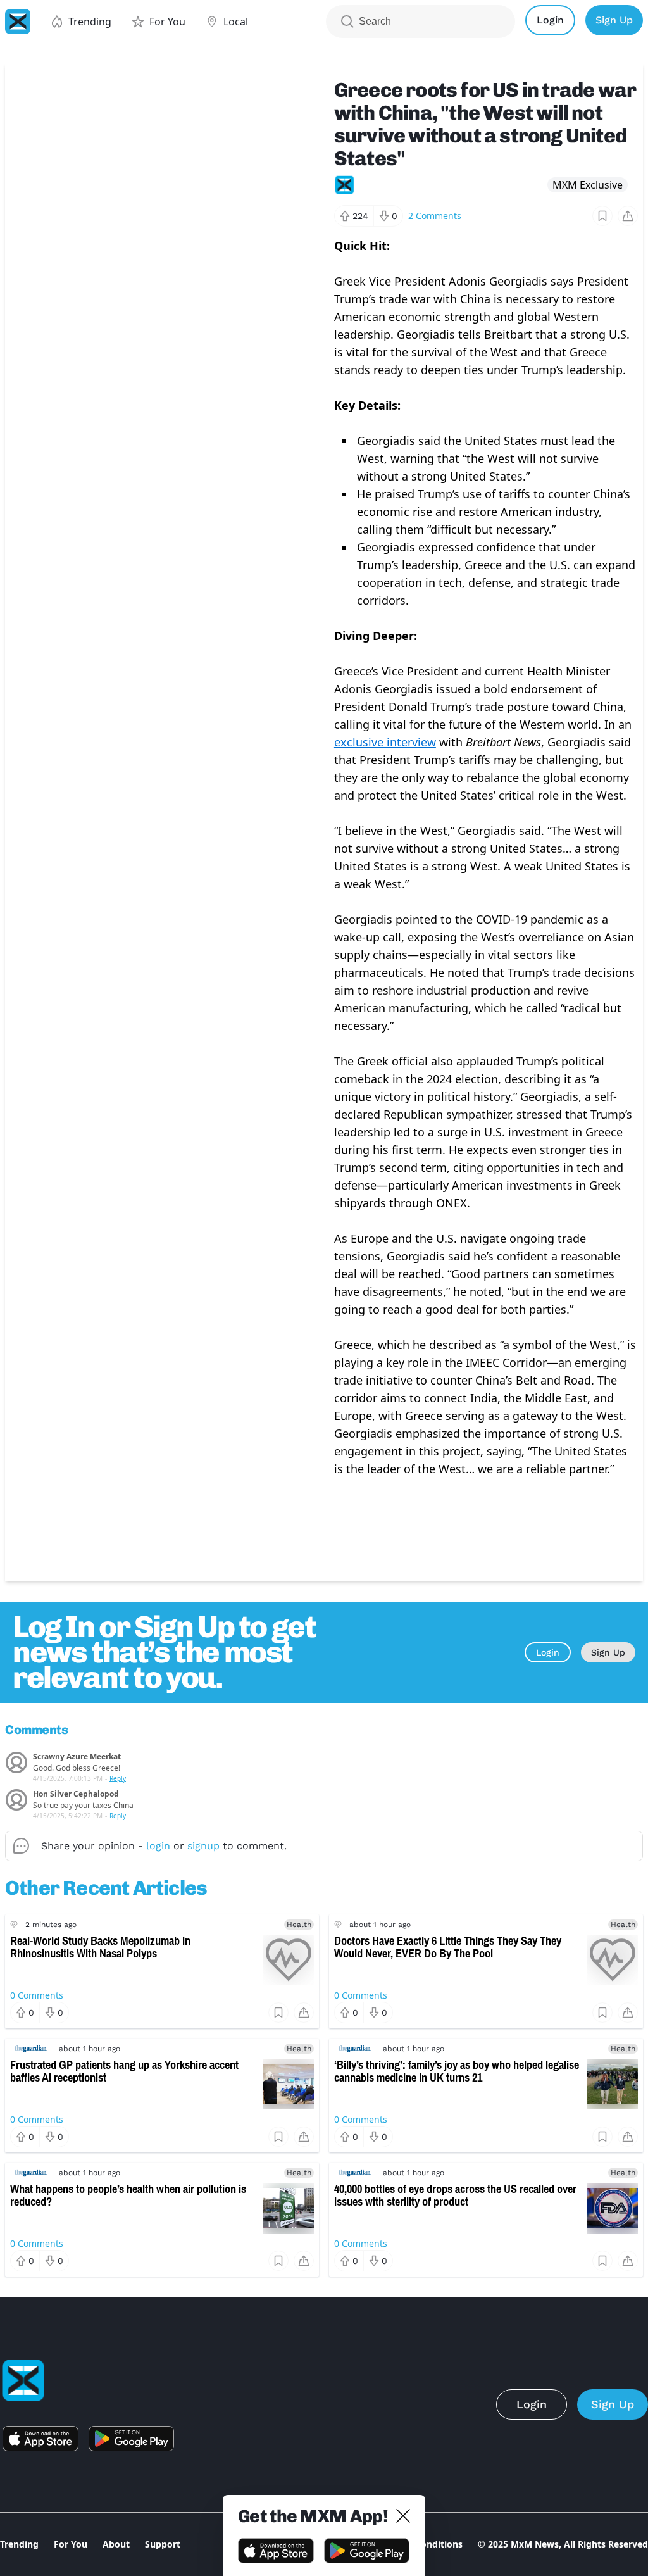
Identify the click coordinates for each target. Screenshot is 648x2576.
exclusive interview (385, 742)
